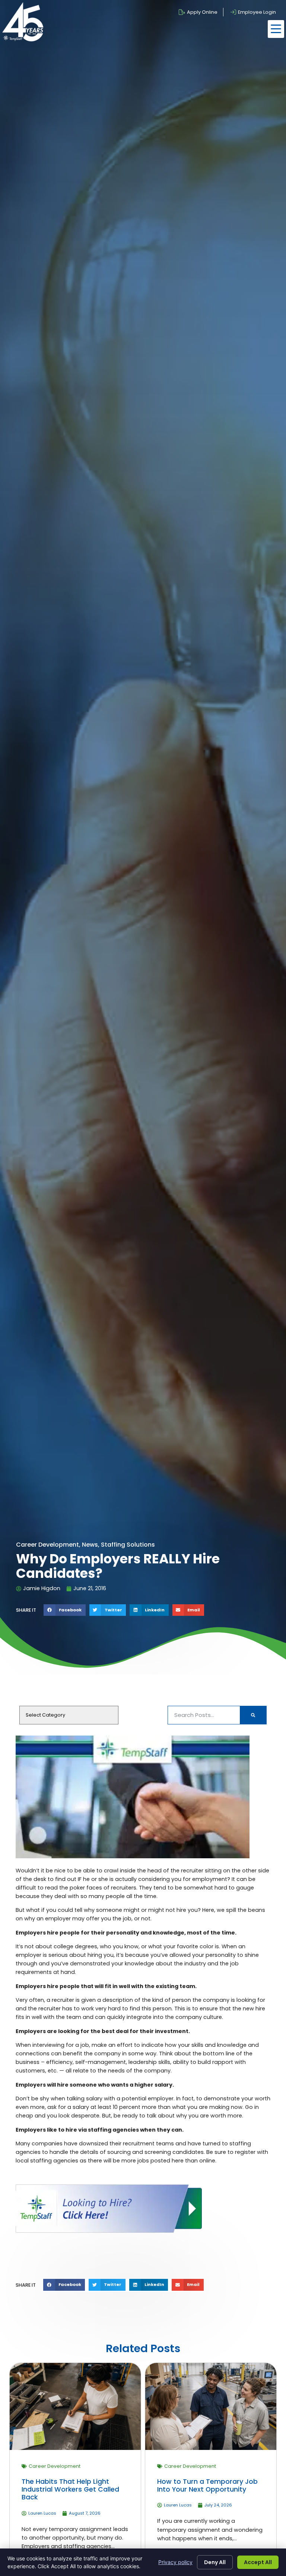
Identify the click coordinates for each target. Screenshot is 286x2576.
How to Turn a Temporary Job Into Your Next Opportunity (207, 2485)
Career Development (55, 2466)
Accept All (258, 2562)
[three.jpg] (133, 1856)
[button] (276, 29)
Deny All (215, 2562)
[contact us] (109, 2231)
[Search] (253, 1715)
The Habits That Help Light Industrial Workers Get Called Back (70, 2489)
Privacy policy (175, 2562)
